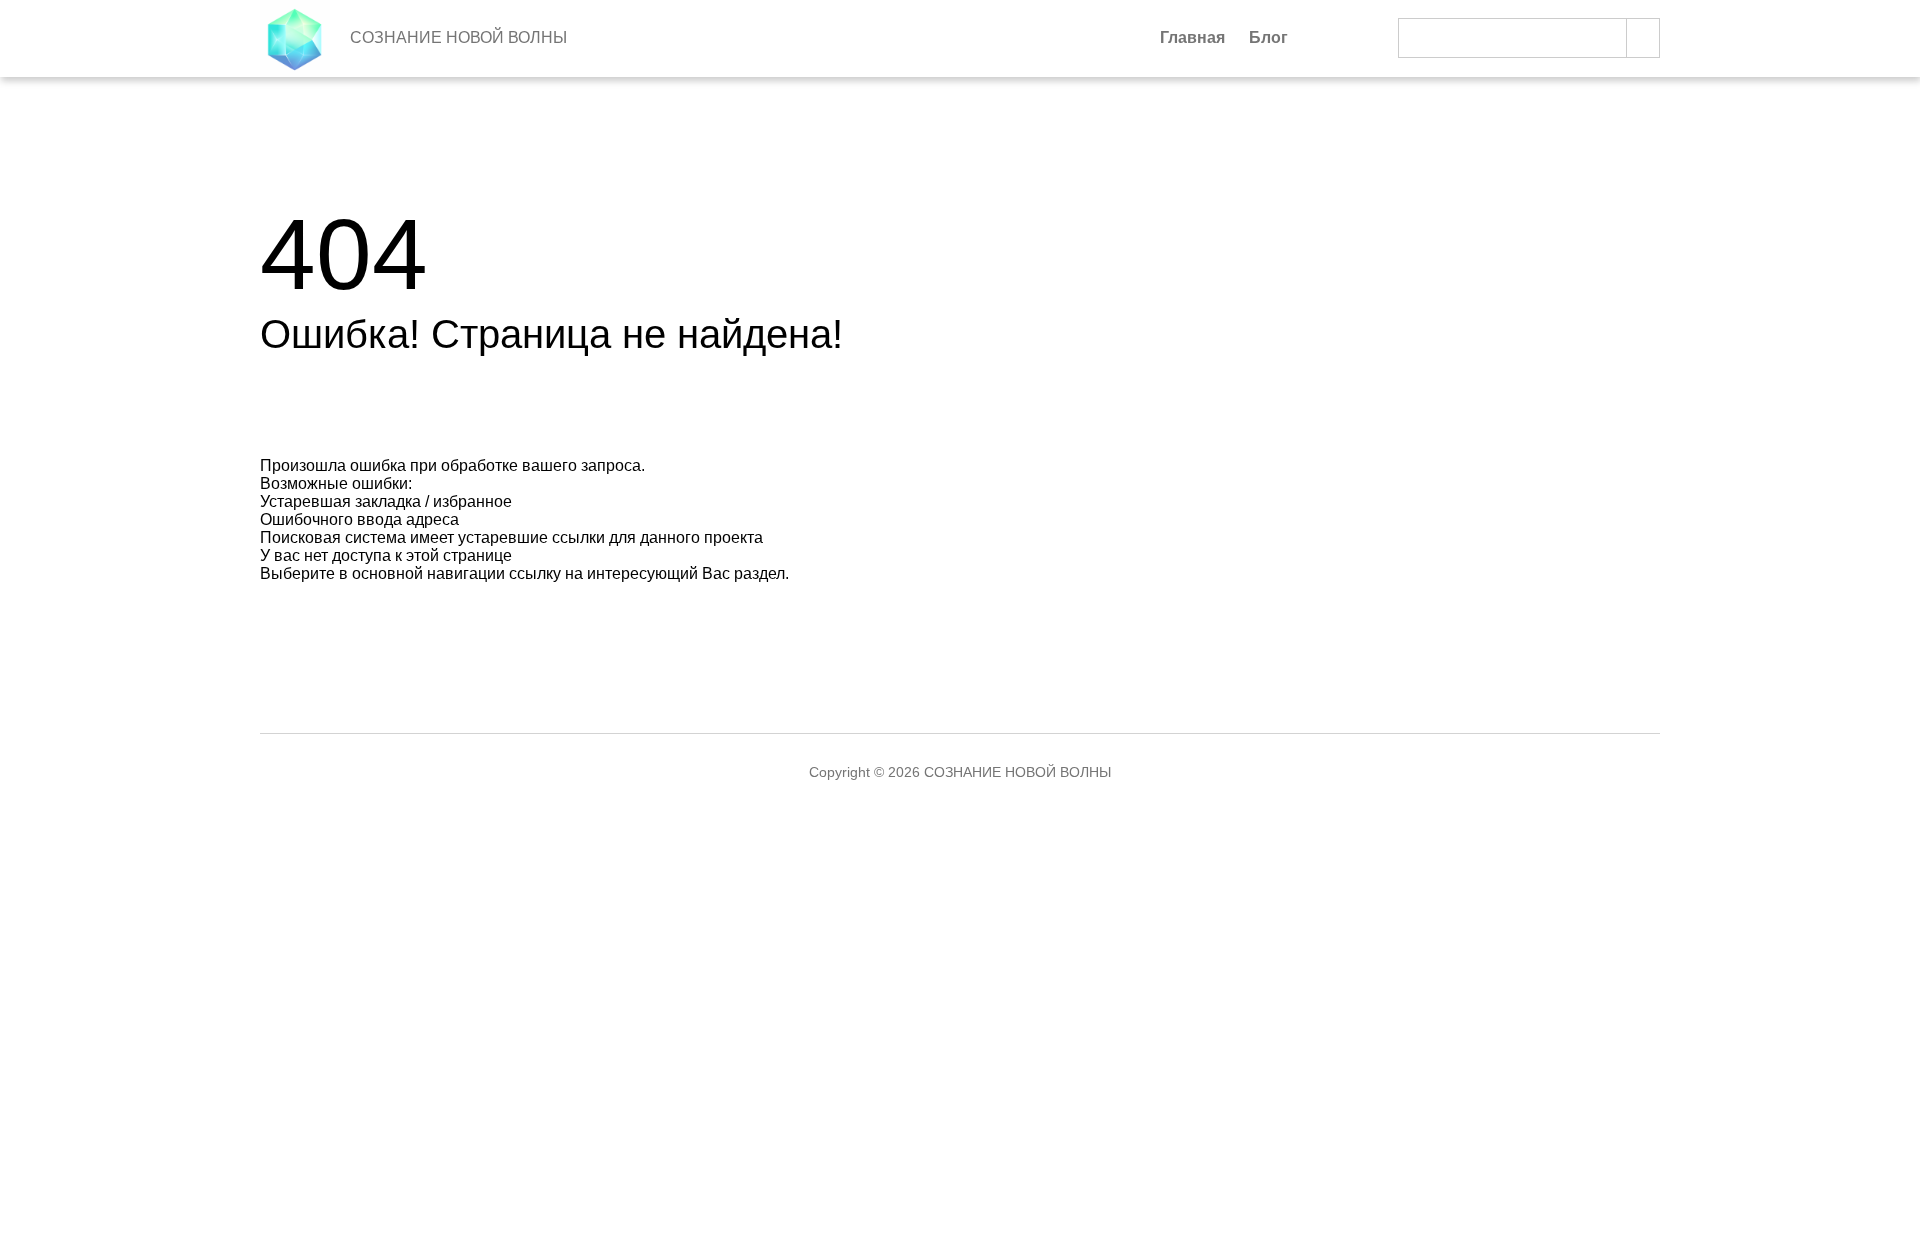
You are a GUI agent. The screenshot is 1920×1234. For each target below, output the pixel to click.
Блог (1268, 37)
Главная (1192, 37)
